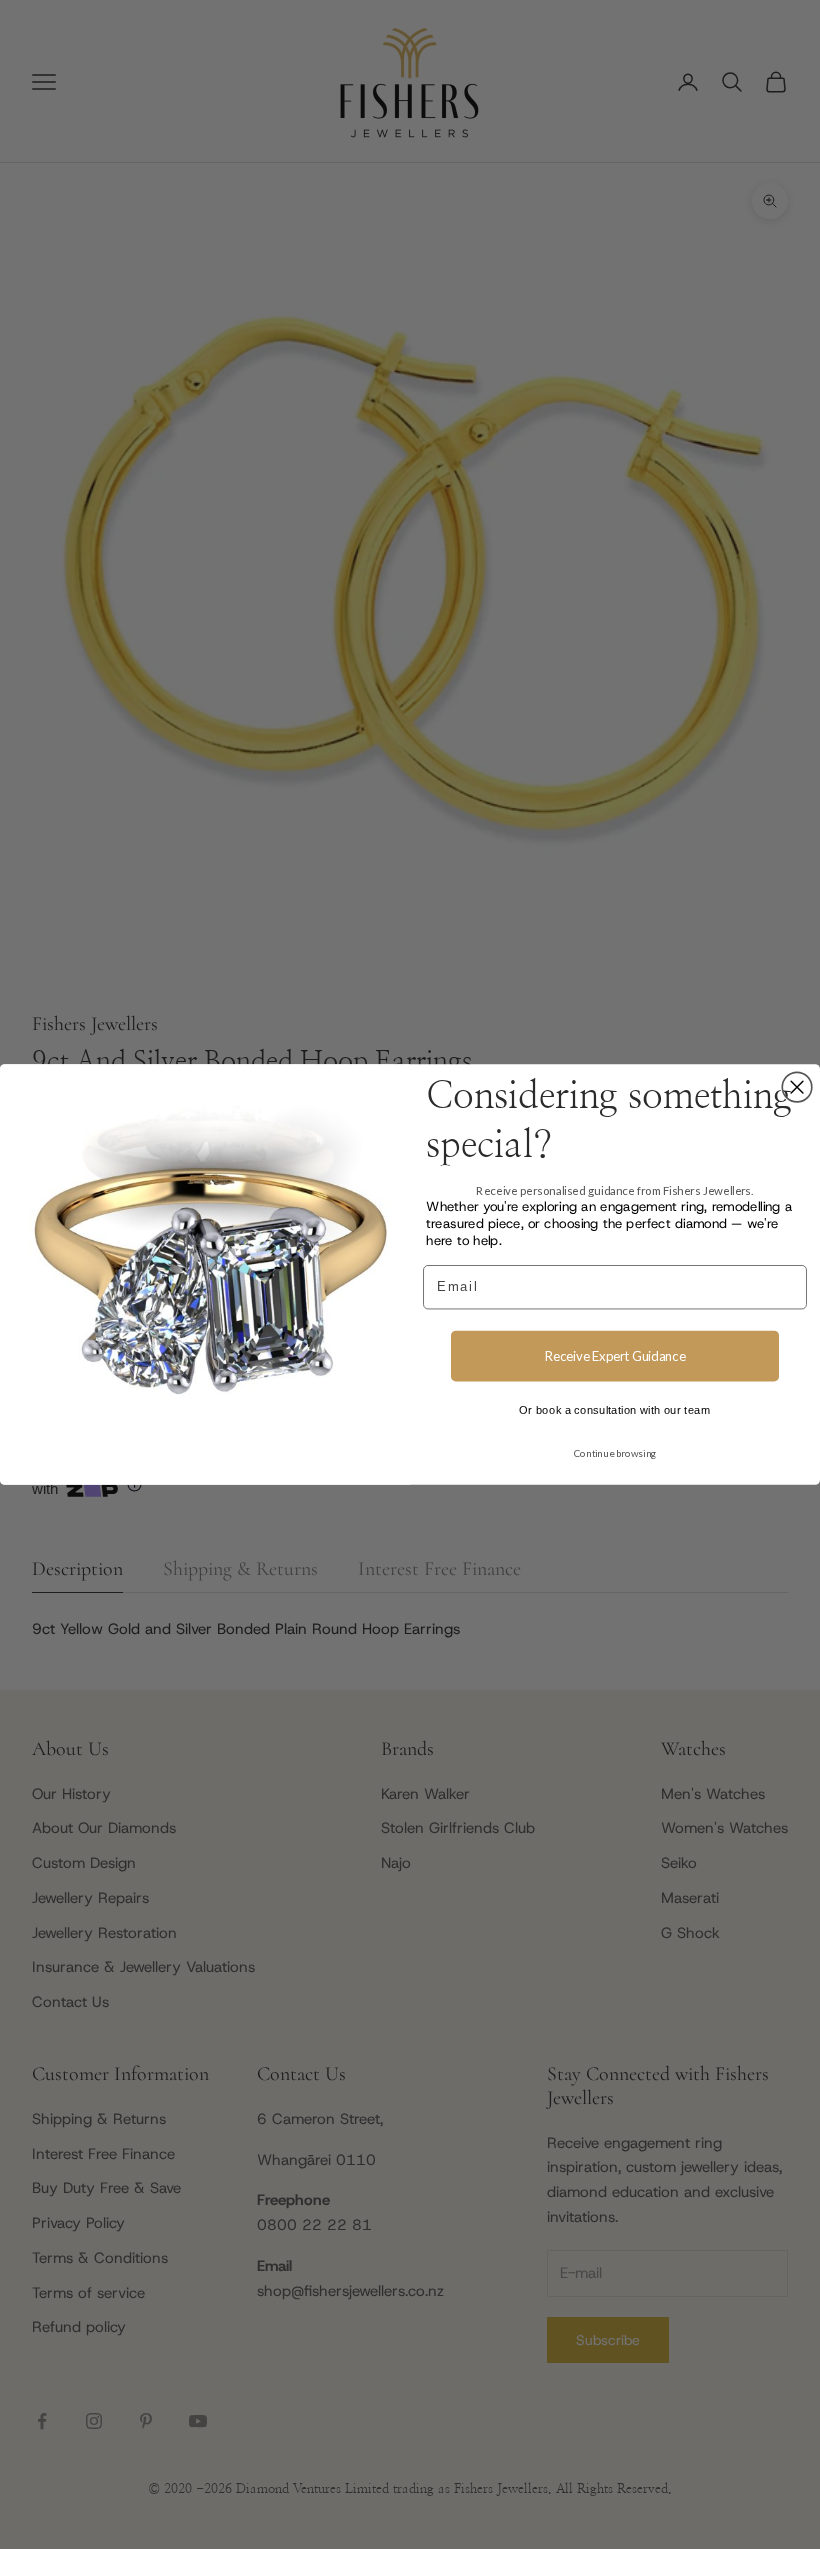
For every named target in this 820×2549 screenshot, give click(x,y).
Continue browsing (615, 1453)
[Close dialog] (797, 1087)
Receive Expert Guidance (615, 1356)
